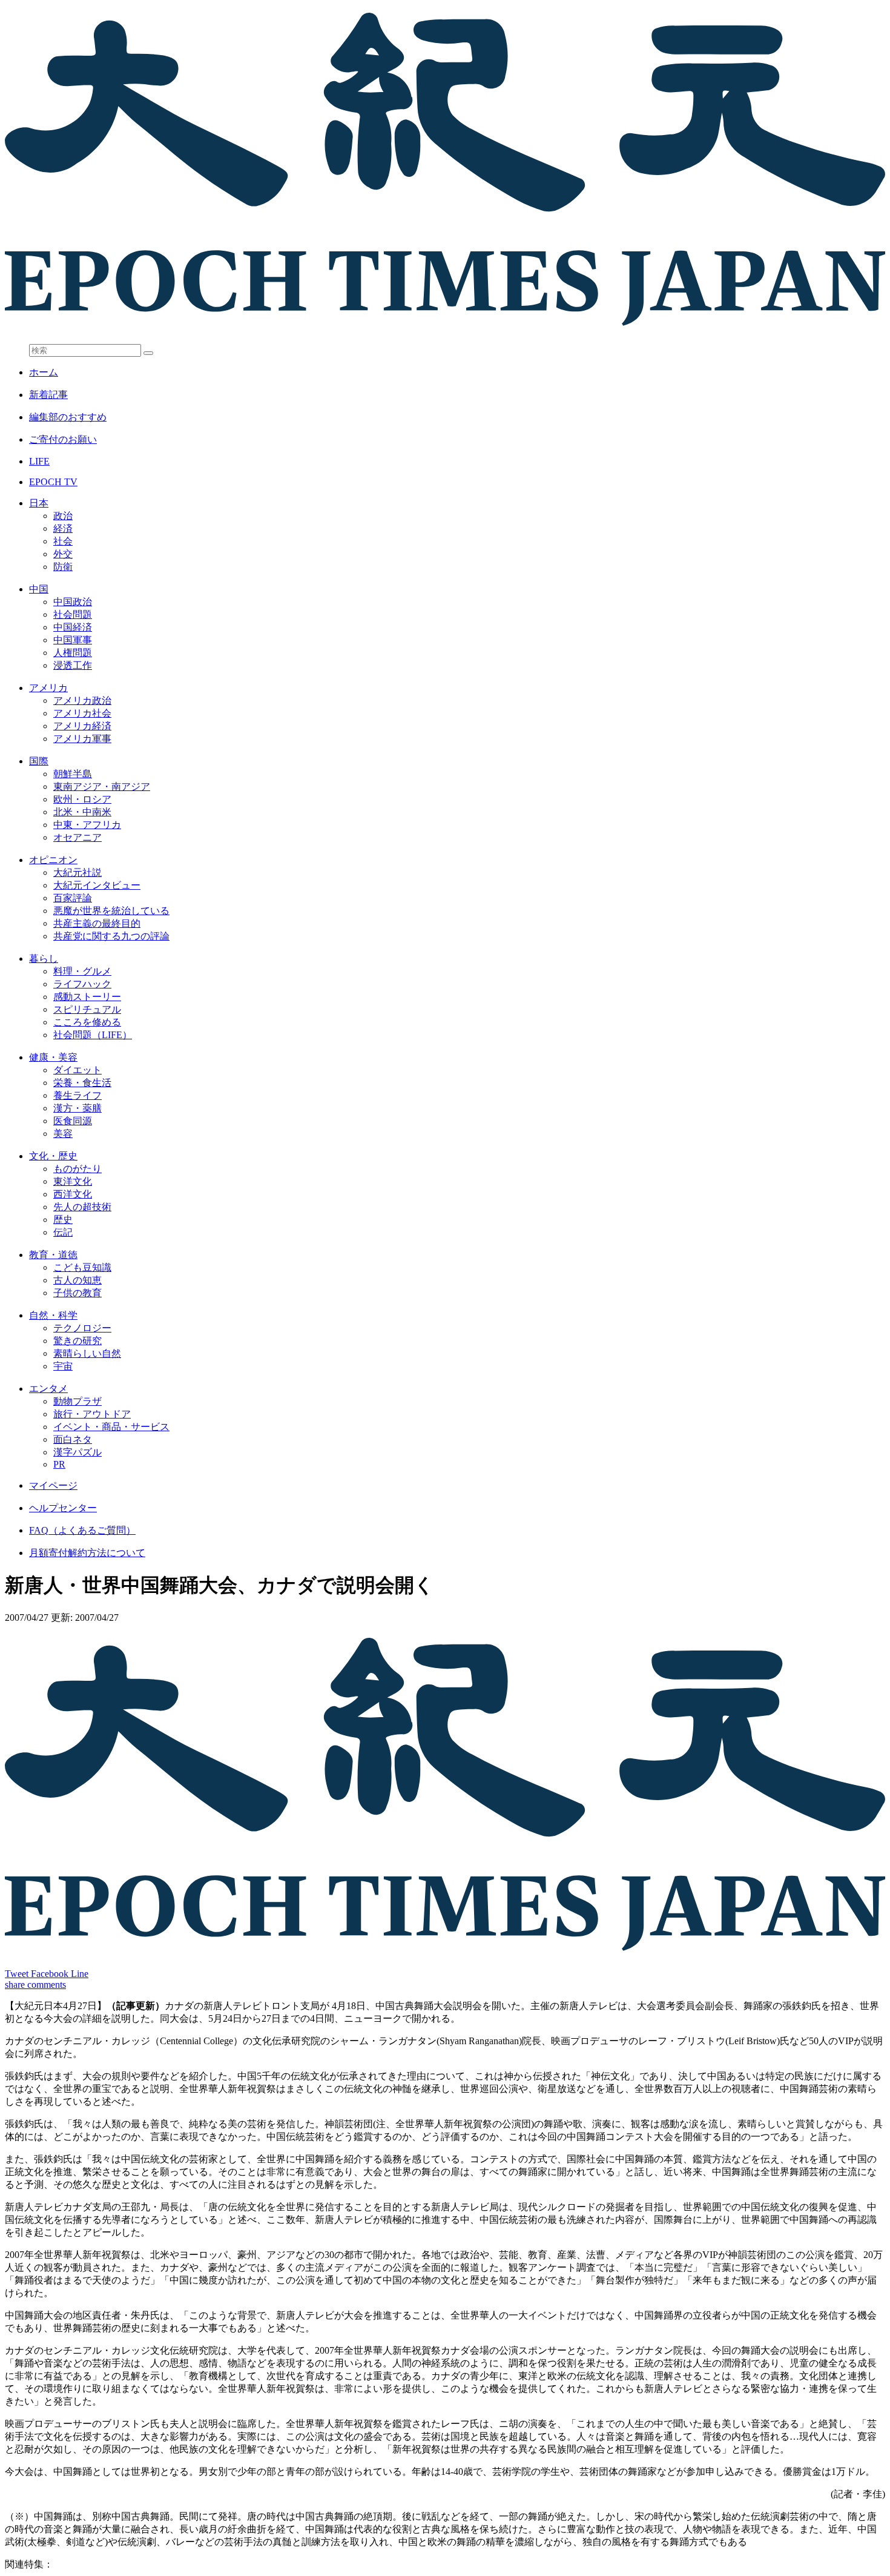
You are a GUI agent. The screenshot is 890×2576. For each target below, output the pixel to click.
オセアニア (77, 837)
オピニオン (53, 860)
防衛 (63, 567)
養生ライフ (77, 1095)
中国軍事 (73, 640)
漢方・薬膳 (77, 1108)
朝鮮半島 (73, 774)
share (16, 1985)
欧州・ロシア (82, 799)
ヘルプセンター (63, 1508)
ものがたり (77, 1169)
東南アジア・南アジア (102, 786)
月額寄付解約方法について (87, 1553)
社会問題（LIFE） (93, 1035)
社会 (63, 541)
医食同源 (73, 1121)
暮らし (44, 959)
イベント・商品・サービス (111, 1427)
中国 (39, 589)
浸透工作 (73, 665)
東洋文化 (73, 1181)
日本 (39, 503)
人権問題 (73, 653)
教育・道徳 (53, 1255)
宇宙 (63, 1366)
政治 (63, 516)
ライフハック (82, 984)
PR (59, 1464)
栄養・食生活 (82, 1083)
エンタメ (48, 1389)
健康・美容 (53, 1057)
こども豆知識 (82, 1267)
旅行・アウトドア (92, 1414)
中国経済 (73, 627)
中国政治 (73, 602)
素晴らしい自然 (87, 1353)
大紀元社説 (77, 872)
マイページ (53, 1485)
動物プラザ (77, 1401)
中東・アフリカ (87, 825)
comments (47, 1985)
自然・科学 (53, 1315)
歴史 (63, 1220)
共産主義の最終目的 (97, 923)
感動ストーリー (87, 997)
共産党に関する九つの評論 (111, 936)
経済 (63, 528)
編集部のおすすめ (68, 417)
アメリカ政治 (82, 700)
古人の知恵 (77, 1280)
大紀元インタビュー (97, 885)
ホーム (44, 372)
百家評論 (73, 898)
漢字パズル (77, 1452)
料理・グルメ (82, 971)
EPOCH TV (53, 482)
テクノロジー (82, 1328)
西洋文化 (73, 1194)
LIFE (39, 461)
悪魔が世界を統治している (111, 911)
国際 (39, 761)
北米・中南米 (82, 812)
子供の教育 (77, 1293)
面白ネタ (73, 1439)
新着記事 (48, 395)
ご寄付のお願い (63, 439)
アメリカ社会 (82, 713)
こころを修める (87, 1022)
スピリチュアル (87, 1009)
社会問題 (73, 614)
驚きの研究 (77, 1341)
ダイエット (77, 1070)
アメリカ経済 (82, 726)
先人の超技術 (82, 1207)
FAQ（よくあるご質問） (82, 1530)
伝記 (63, 1232)
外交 (63, 554)
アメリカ (48, 688)
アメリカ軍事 (82, 739)
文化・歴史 (53, 1156)
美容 (63, 1134)
